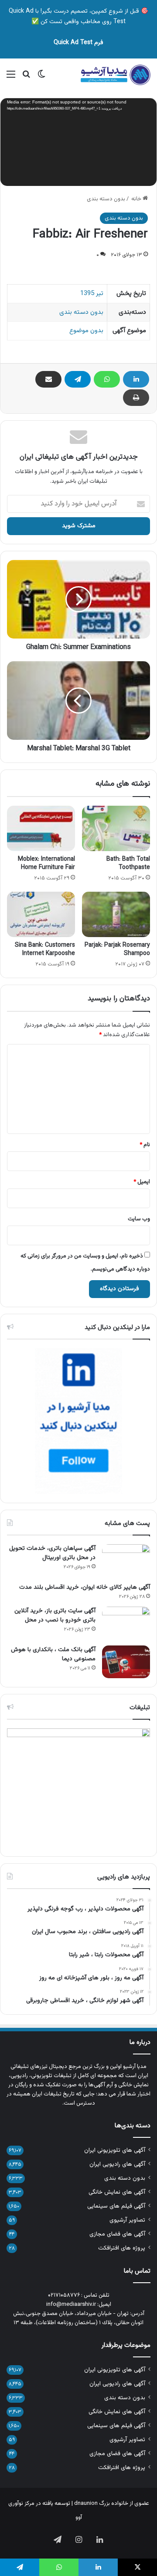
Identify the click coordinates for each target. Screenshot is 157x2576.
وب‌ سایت (139, 1219)
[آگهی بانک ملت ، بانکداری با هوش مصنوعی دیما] (126, 1662)
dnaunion (86, 2504)
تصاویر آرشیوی (127, 2220)
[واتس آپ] (107, 379)
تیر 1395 (92, 294)
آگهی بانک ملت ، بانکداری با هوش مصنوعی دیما (53, 1654)
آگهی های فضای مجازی (117, 2234)
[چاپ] (136, 398)
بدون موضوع (86, 331)
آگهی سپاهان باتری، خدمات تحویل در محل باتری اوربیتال (52, 1553)
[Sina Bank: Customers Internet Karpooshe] (41, 914)
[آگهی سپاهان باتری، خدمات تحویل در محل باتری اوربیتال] (126, 1561)
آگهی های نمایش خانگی (117, 2192)
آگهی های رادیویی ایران (117, 2164)
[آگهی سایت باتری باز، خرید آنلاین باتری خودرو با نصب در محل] (126, 1623)
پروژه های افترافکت (122, 2248)
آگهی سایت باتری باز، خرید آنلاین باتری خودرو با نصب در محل (55, 1616)
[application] (78, 143)
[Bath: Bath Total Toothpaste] (116, 828)
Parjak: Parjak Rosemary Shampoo (117, 950)
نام (145, 1145)
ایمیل (142, 1182)
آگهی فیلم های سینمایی (116, 2206)
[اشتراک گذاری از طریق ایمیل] (48, 379)
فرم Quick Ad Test (78, 43)
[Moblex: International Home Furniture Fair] (41, 828)
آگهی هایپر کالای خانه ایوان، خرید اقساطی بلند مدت (85, 1587)
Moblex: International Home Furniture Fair (46, 864)
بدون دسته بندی (106, 199)
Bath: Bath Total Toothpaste (128, 864)
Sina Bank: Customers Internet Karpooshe (45, 950)
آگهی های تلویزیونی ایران (115, 2150)
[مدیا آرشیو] (116, 75)
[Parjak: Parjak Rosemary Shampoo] (116, 914)
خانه (137, 199)
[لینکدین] (136, 379)
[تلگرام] (78, 379)
